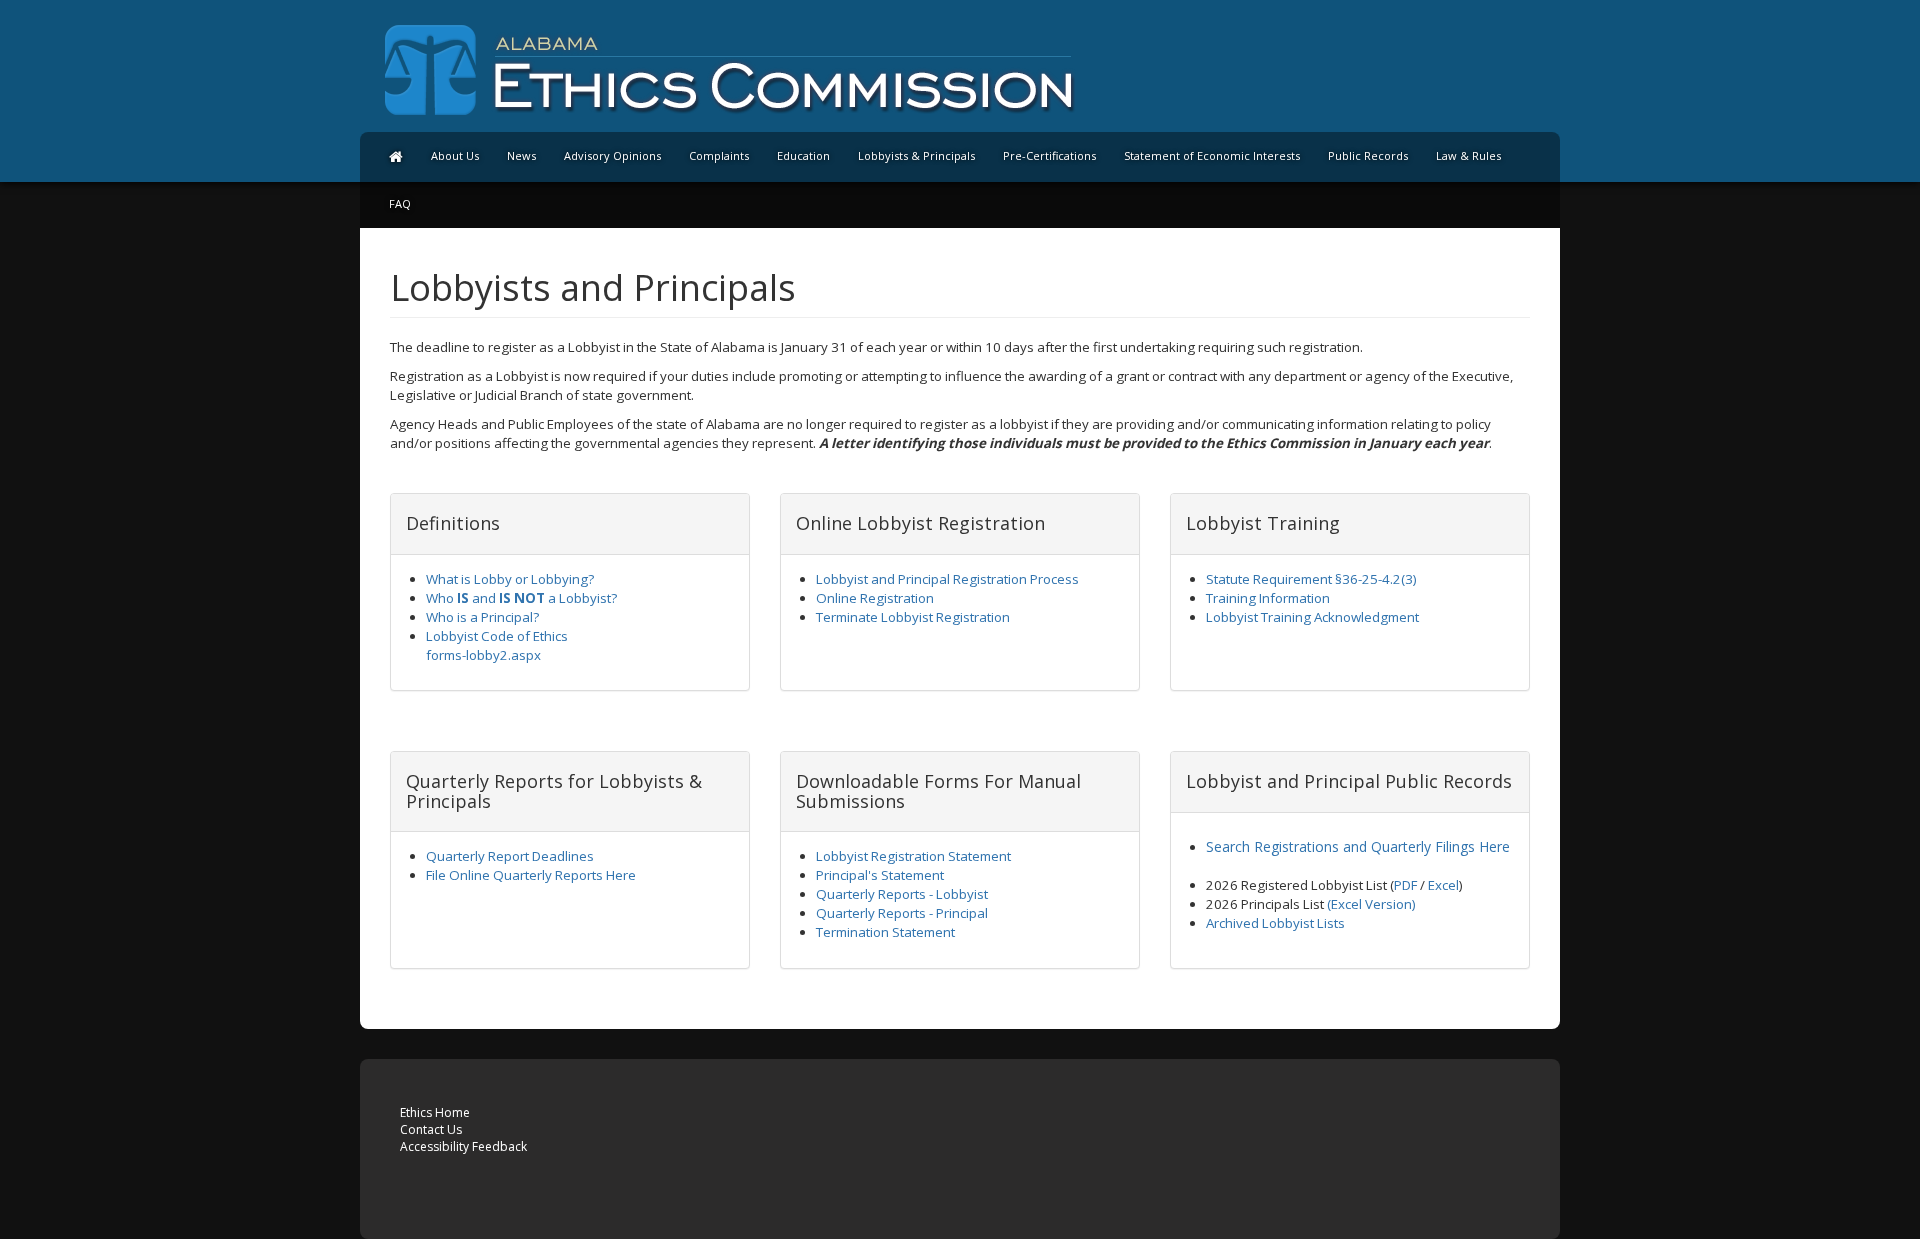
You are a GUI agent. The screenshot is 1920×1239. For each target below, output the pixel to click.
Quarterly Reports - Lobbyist (902, 894)
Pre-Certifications (1049, 155)
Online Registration (875, 598)
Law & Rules (1468, 155)
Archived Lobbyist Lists (1275, 923)
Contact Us (431, 1129)
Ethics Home (435, 1112)
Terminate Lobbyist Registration (913, 617)
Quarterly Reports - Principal (902, 913)
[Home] (396, 156)
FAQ (400, 203)
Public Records (1368, 155)
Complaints (719, 155)
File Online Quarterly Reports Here (531, 875)
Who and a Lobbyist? (521, 598)
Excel (1443, 885)
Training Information (1268, 598)
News (521, 155)
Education (803, 155)
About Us (455, 155)
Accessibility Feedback (463, 1146)
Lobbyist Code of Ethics (497, 636)
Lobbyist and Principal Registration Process (947, 579)
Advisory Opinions (612, 155)
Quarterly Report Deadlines (510, 856)
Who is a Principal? (482, 617)
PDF (1405, 885)
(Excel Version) (1371, 904)
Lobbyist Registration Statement (913, 856)
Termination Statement (885, 932)
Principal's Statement (880, 875)
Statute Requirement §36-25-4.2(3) (1311, 579)
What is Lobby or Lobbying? (510, 579)
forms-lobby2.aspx (483, 655)
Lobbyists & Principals (916, 155)
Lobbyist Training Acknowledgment (1312, 617)
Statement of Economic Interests (1212, 155)
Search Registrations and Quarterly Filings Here (1358, 846)
